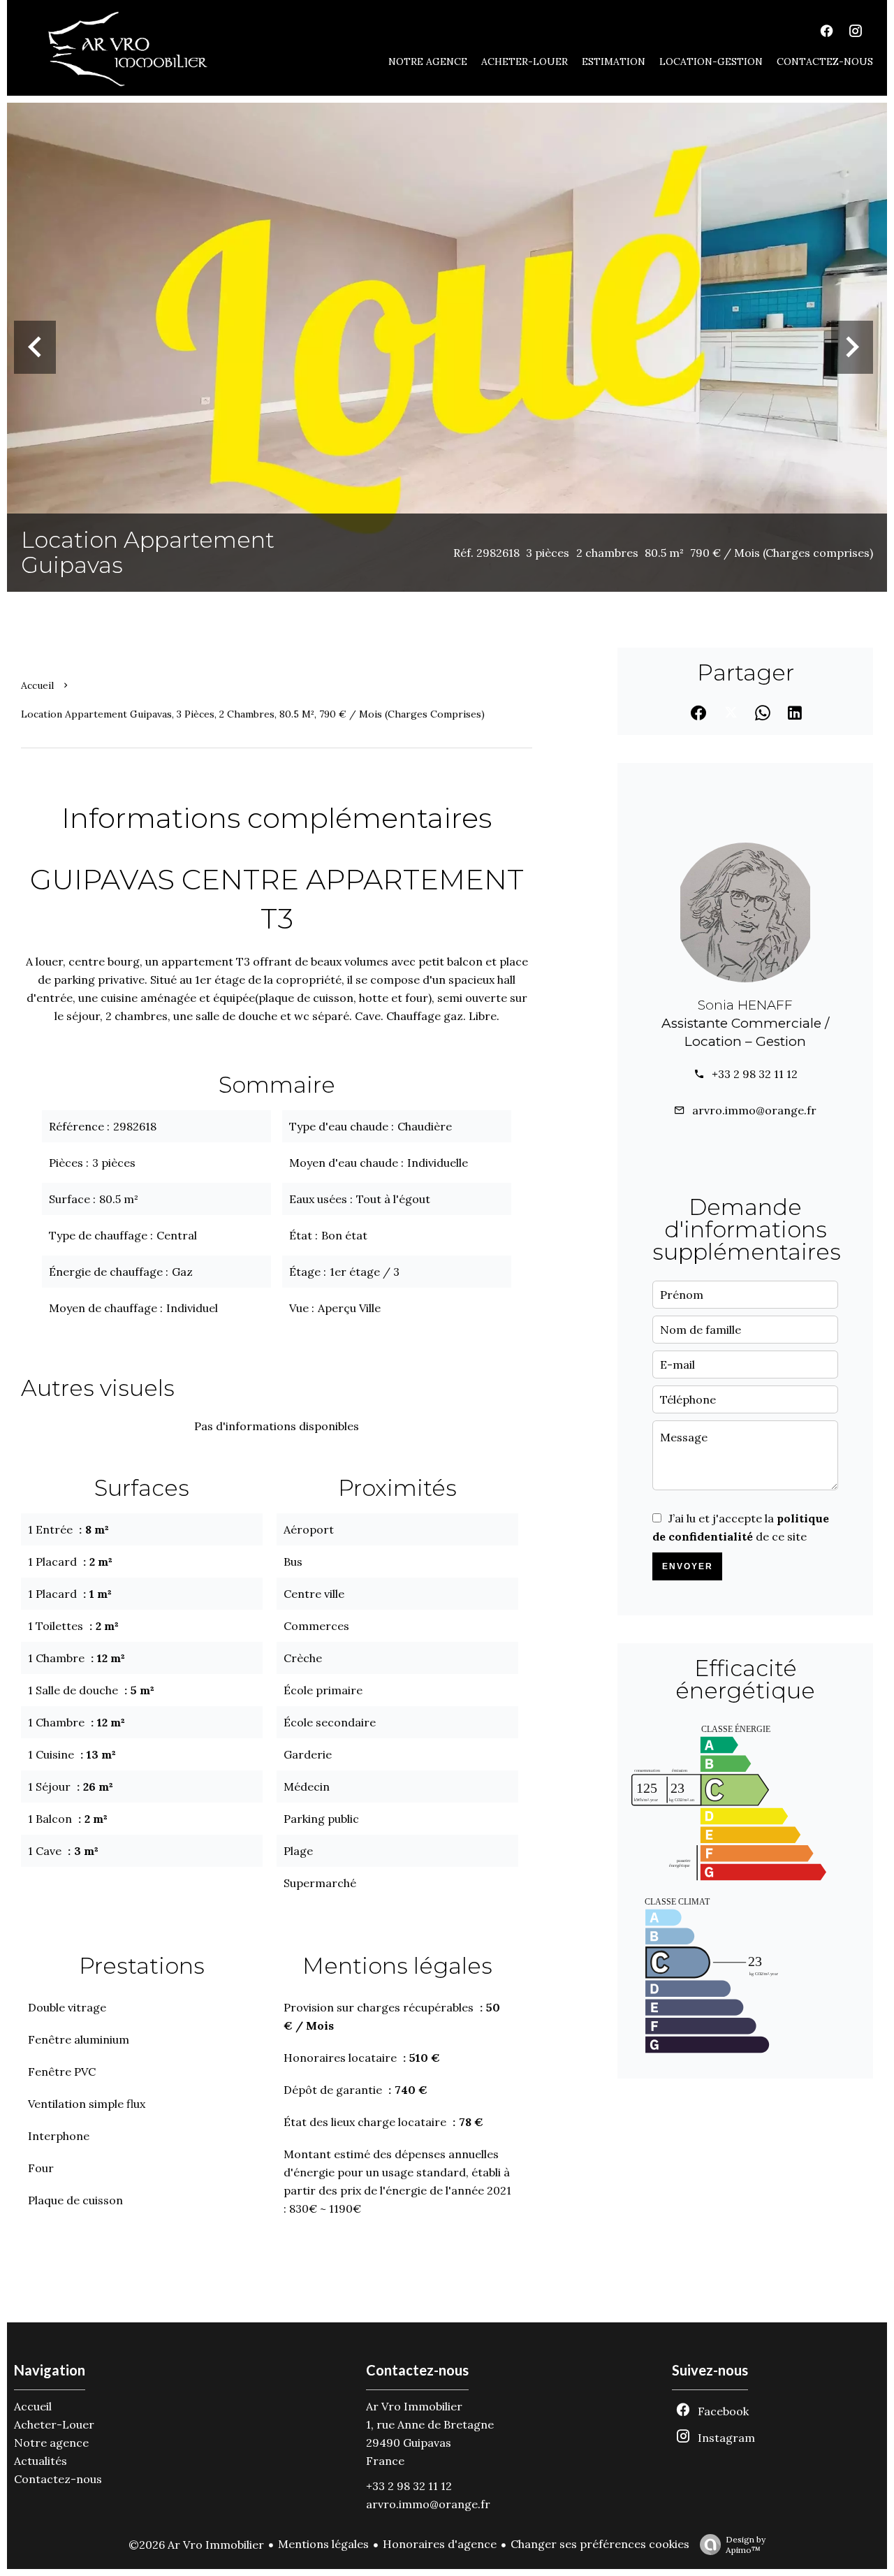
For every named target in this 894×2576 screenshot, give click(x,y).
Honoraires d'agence (440, 2544)
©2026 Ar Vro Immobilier (196, 2545)
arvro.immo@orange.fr (754, 1110)
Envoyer (688, 1566)
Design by (746, 2545)
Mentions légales (323, 2544)
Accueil (37, 685)
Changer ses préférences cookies (600, 2544)
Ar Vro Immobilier (414, 2406)
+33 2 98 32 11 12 (755, 1074)
